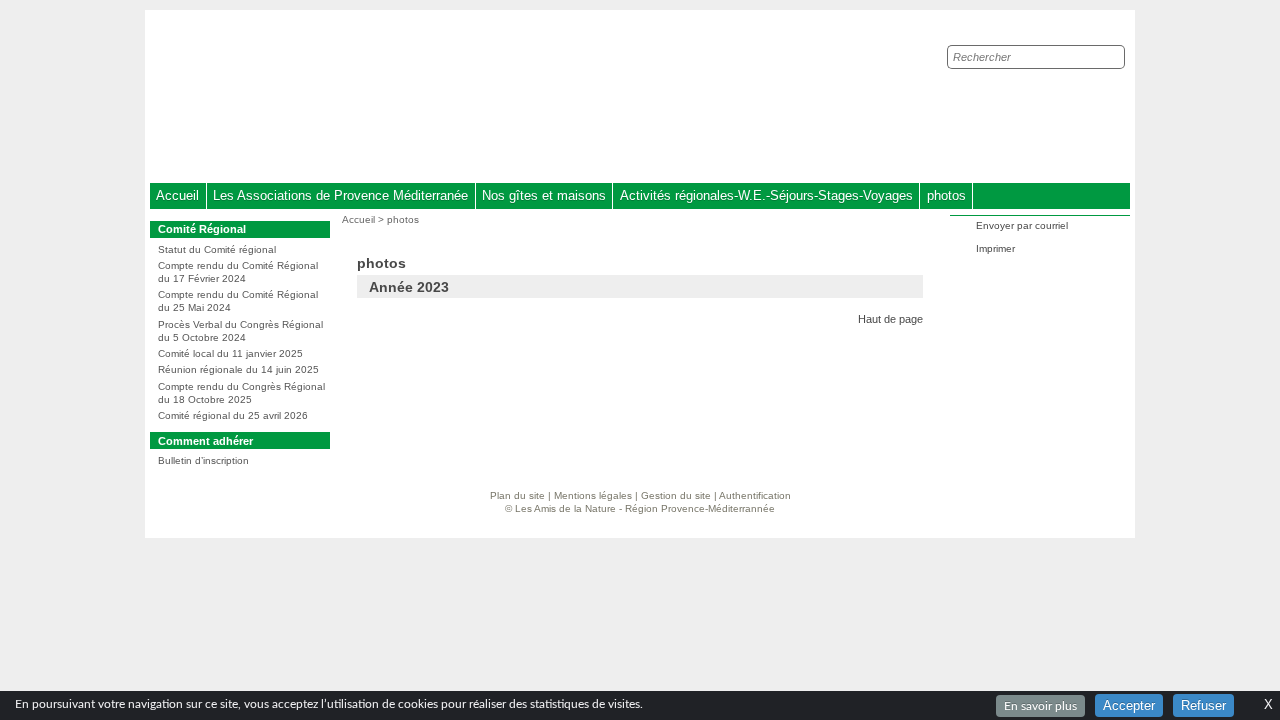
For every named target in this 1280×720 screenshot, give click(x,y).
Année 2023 (409, 287)
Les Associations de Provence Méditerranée (340, 195)
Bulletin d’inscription (203, 460)
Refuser (1203, 705)
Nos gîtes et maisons (544, 195)
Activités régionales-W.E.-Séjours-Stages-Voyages (766, 195)
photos (946, 195)
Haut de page (890, 319)
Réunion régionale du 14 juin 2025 (238, 369)
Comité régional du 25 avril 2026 (233, 415)
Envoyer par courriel (1022, 225)
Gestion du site (676, 495)
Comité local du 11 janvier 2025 (230, 353)
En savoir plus (1040, 706)
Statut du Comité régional (217, 249)
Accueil (177, 195)
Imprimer (995, 248)
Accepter (1129, 705)
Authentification (755, 495)
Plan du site (517, 495)
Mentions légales (593, 495)
